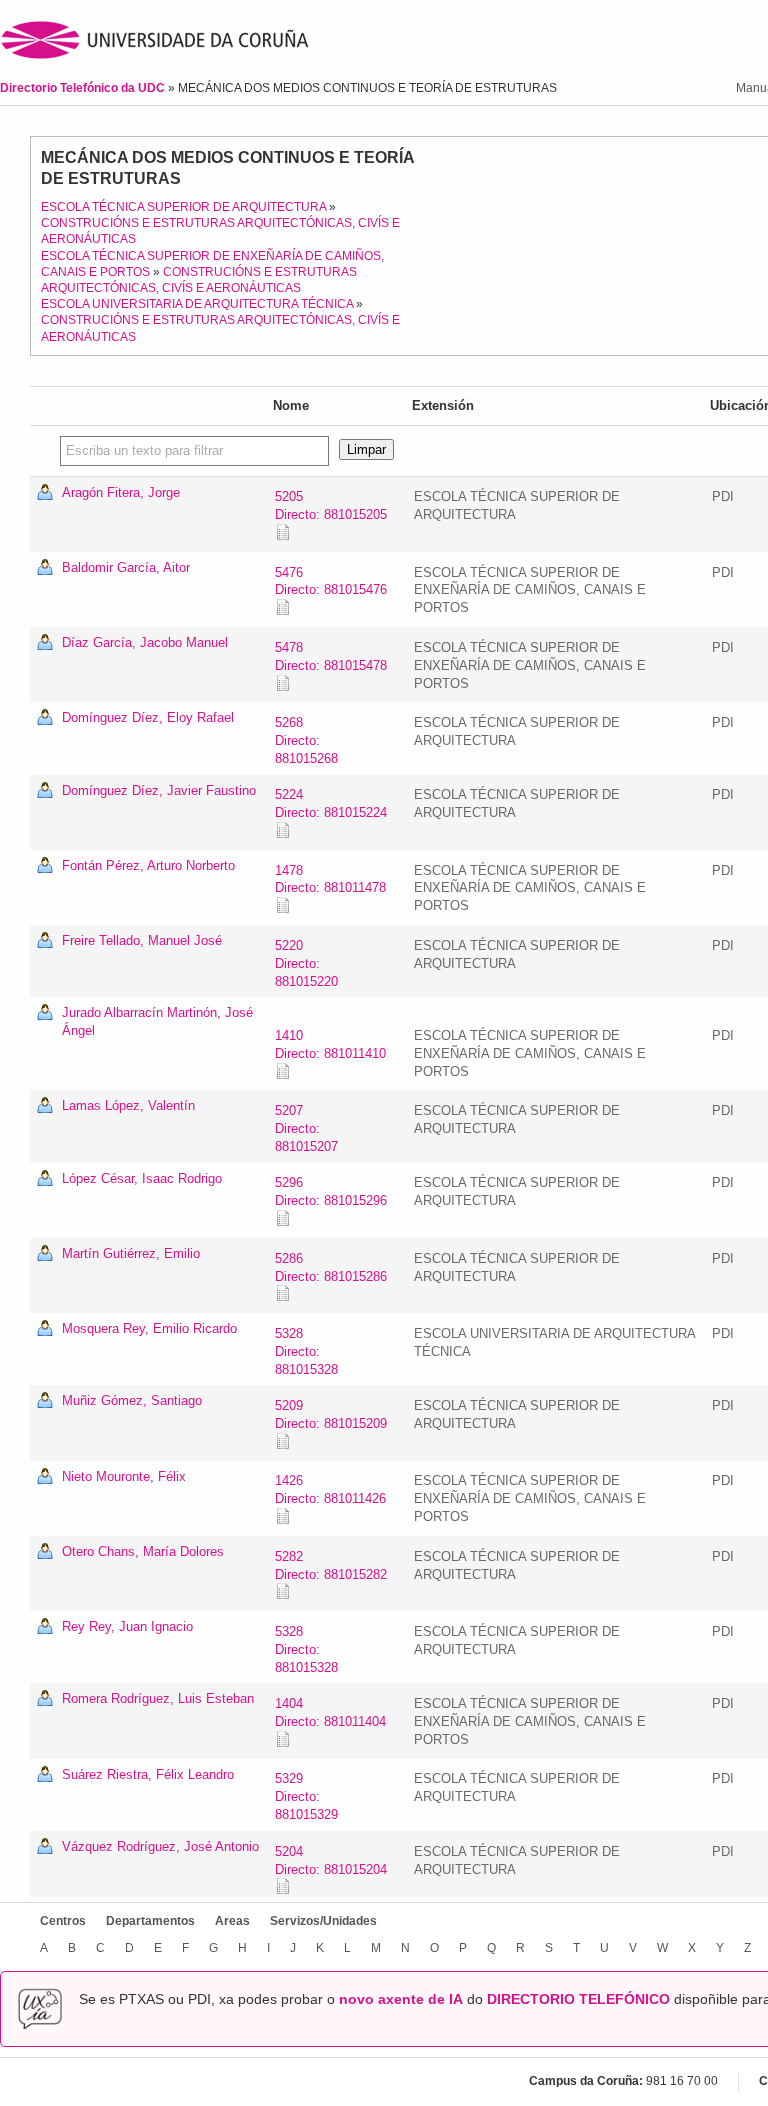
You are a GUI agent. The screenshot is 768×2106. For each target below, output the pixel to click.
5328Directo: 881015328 (306, 1351)
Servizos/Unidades (323, 1921)
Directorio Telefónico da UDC (84, 88)
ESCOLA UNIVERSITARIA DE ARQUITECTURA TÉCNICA (197, 304)
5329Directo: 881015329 (306, 1796)
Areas (232, 1921)
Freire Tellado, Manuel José (142, 940)
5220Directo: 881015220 (306, 963)
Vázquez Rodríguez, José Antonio (160, 1846)
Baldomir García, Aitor (126, 567)
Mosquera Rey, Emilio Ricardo (149, 1328)
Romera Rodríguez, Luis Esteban (158, 1698)
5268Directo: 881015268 (306, 740)
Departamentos (150, 1921)
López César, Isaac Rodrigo (142, 1178)
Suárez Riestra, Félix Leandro (148, 1774)
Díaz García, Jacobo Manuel (145, 642)
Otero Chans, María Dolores (143, 1551)
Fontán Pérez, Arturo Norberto (148, 865)
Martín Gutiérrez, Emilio (131, 1253)
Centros (63, 1921)
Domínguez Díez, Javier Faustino (159, 790)
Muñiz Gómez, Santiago (132, 1400)
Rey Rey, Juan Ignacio (127, 1626)
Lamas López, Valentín (128, 1105)
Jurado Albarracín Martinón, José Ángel (157, 1021)
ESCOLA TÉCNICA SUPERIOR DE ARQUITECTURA (183, 207)
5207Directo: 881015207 (306, 1128)
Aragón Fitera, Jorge (121, 492)
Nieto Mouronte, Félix (124, 1476)
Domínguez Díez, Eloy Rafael (148, 717)
